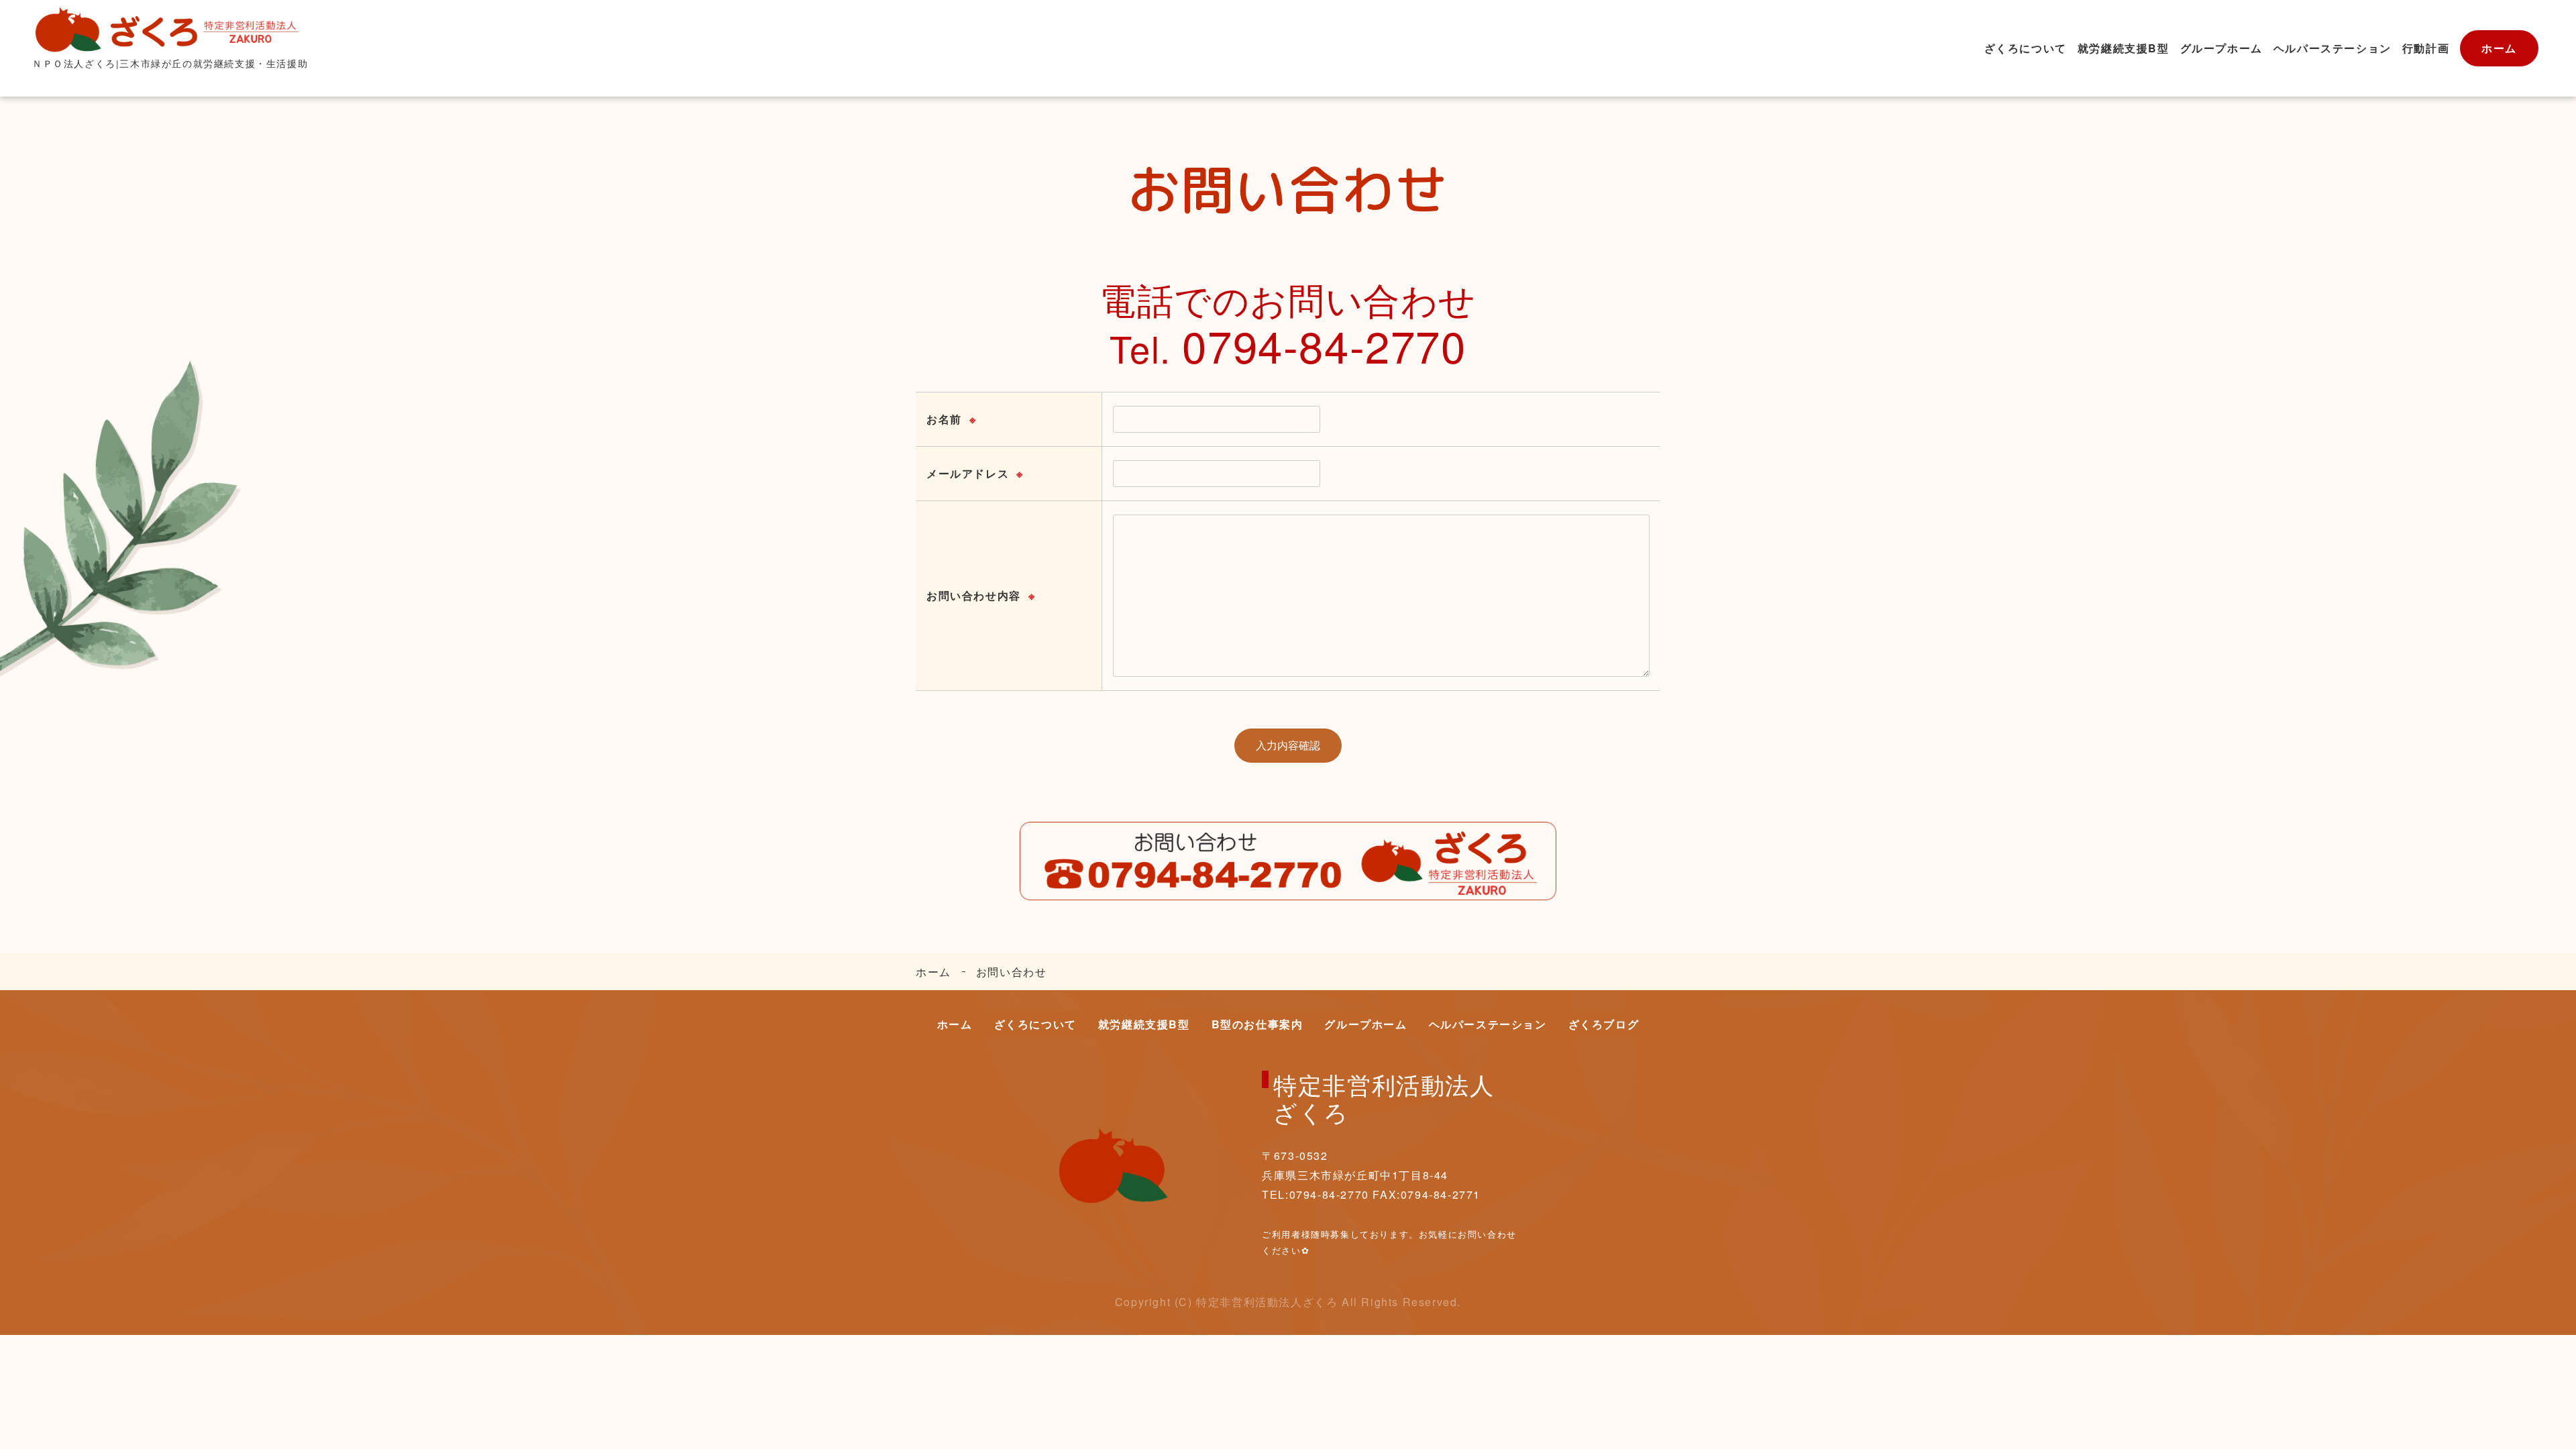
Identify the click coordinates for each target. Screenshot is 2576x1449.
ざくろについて (2026, 48)
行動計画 (2426, 48)
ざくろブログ (1604, 1024)
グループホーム (2221, 48)
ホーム (2499, 48)
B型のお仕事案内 (1257, 1024)
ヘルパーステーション (2332, 48)
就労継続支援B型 (2124, 48)
